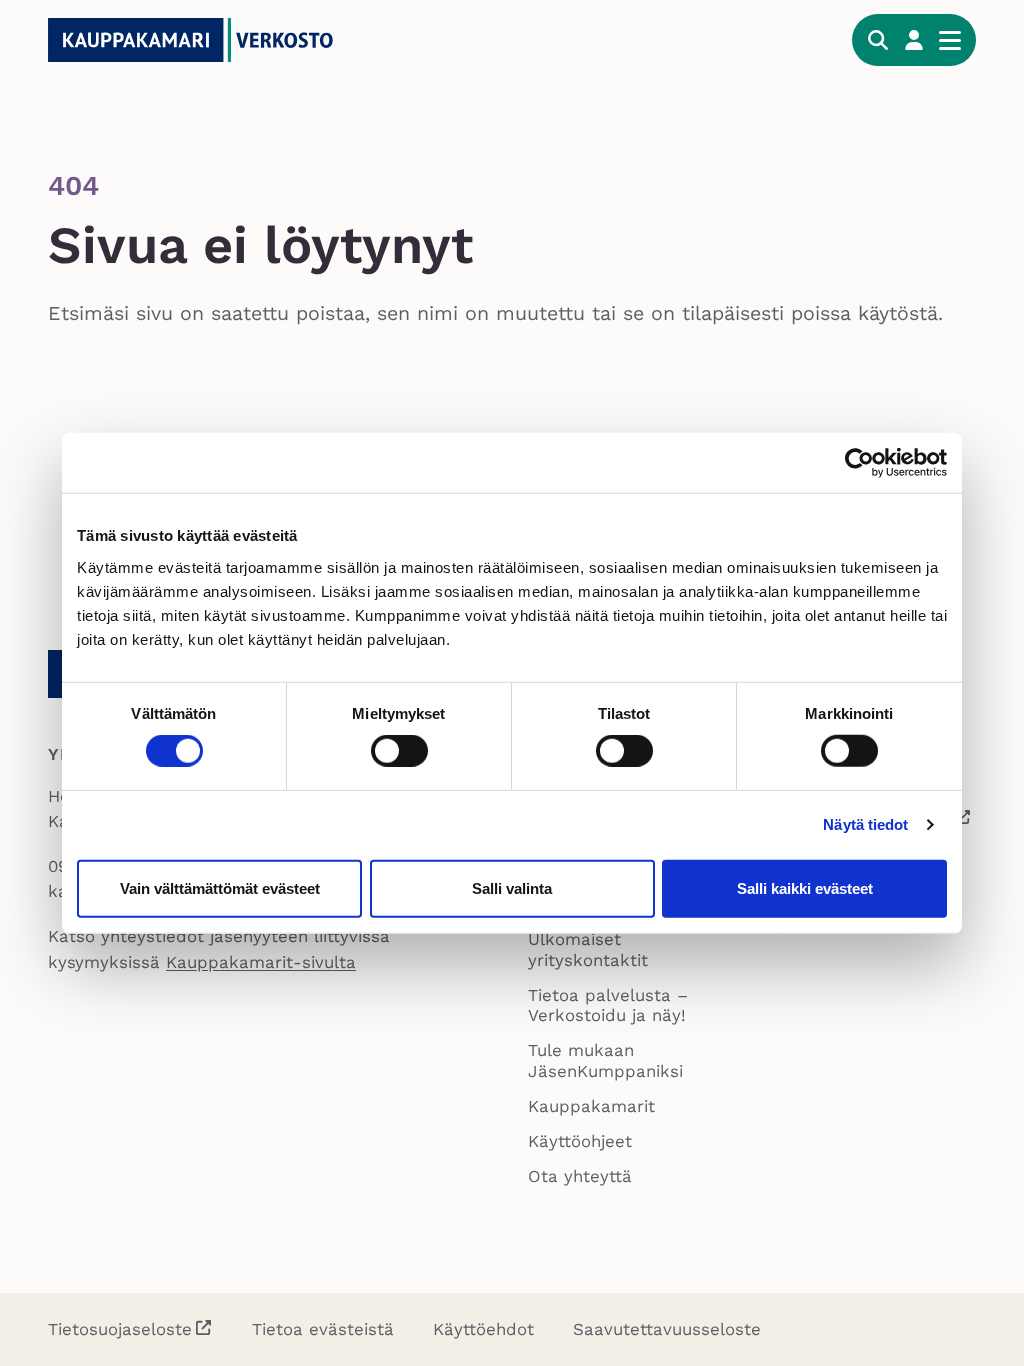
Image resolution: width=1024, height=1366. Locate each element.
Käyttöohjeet (580, 1141)
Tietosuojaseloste (120, 1329)
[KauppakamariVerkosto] (198, 40)
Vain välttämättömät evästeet (220, 887)
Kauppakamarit (591, 1106)
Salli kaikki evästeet (805, 887)
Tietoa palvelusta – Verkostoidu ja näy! (608, 1005)
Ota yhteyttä (580, 1176)
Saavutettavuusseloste (667, 1329)
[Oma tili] (914, 40)
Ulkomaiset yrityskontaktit (588, 949)
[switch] (399, 751)
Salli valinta (512, 887)
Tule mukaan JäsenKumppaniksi (605, 1060)
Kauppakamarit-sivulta (261, 962)
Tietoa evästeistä (323, 1329)
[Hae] (878, 40)
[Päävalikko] (950, 40)
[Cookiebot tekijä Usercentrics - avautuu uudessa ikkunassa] (859, 463)
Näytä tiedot (865, 824)
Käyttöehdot (483, 1329)
